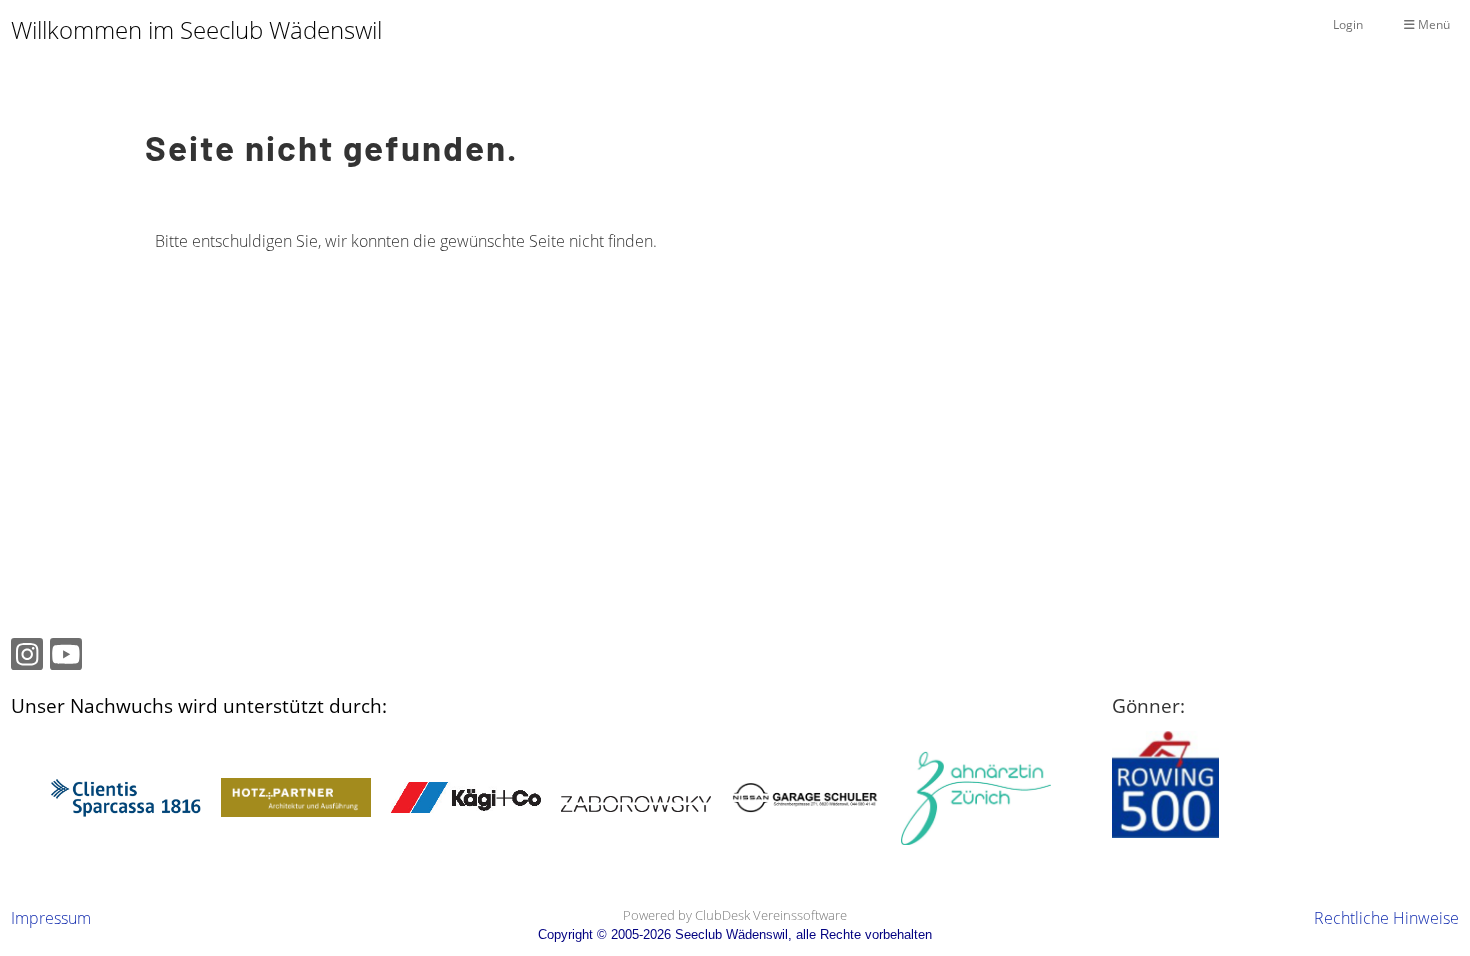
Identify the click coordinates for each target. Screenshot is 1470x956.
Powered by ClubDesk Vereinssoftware (735, 915)
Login (1348, 24)
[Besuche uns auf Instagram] (27, 657)
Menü (1432, 24)
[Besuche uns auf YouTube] (66, 657)
